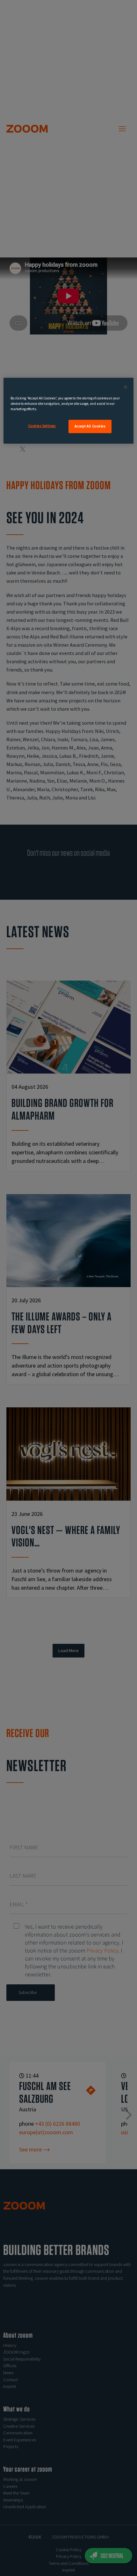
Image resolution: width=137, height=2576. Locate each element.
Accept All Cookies (90, 426)
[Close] (126, 387)
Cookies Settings (42, 426)
